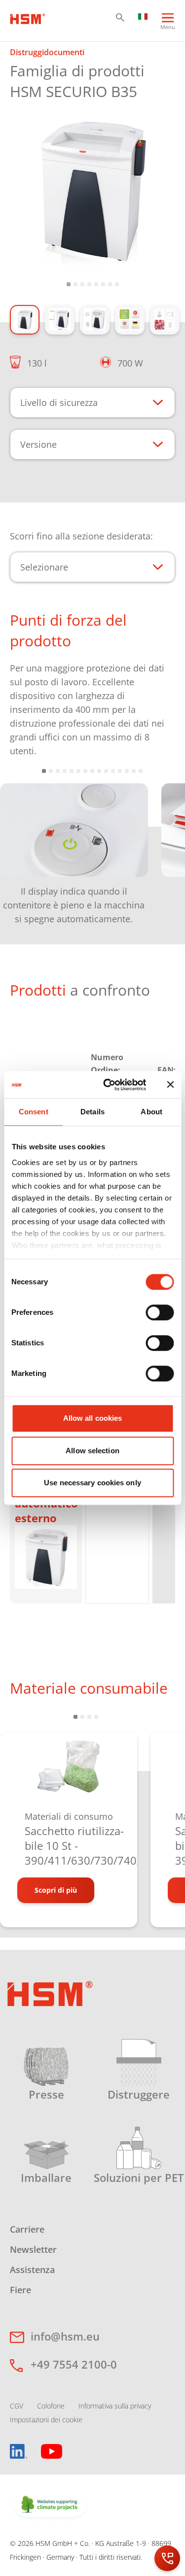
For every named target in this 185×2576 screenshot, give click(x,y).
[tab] (92, 190)
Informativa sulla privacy (115, 2406)
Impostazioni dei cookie (46, 2420)
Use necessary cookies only (92, 1483)
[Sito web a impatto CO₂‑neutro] (50, 2505)
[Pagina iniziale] (28, 18)
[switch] (160, 1312)
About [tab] (151, 1112)
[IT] (143, 16)
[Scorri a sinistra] (20, 847)
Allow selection (92, 1451)
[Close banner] (170, 1085)
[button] (120, 17)
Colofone (51, 2406)
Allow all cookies (93, 1418)
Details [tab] (92, 1112)
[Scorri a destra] (165, 847)
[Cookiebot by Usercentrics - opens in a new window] (108, 1085)
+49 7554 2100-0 (74, 2364)
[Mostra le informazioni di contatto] (167, 2558)
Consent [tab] (34, 1112)
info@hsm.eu (65, 2336)
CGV (17, 2406)
